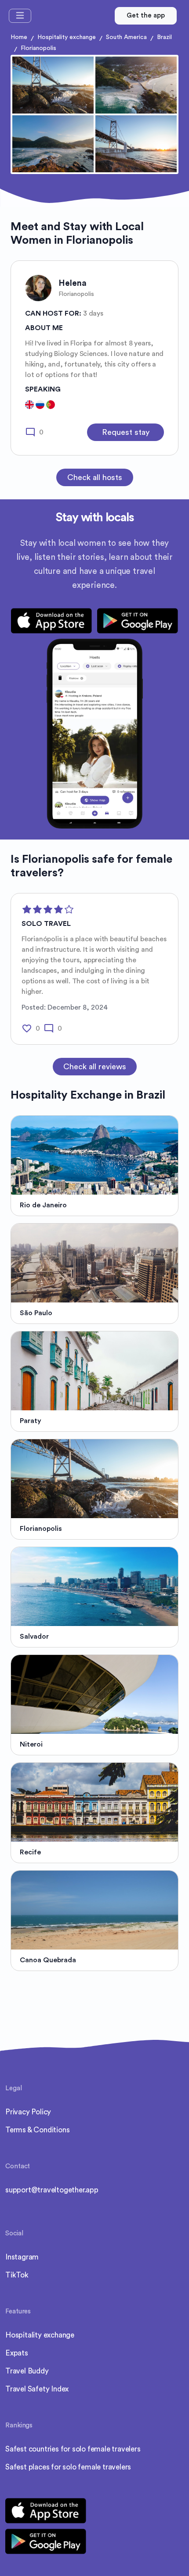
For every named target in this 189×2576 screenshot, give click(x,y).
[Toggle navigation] (20, 16)
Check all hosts (95, 477)
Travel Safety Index (37, 2389)
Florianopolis (38, 48)
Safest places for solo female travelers (68, 2467)
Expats (17, 2353)
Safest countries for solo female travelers (73, 2449)
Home (19, 37)
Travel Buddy (27, 2371)
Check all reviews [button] (95, 1067)
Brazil (164, 37)
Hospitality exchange (67, 37)
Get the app (146, 16)
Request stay (126, 432)
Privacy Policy (28, 2112)
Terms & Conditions (37, 2130)
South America (126, 37)
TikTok (17, 2275)
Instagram (22, 2257)
